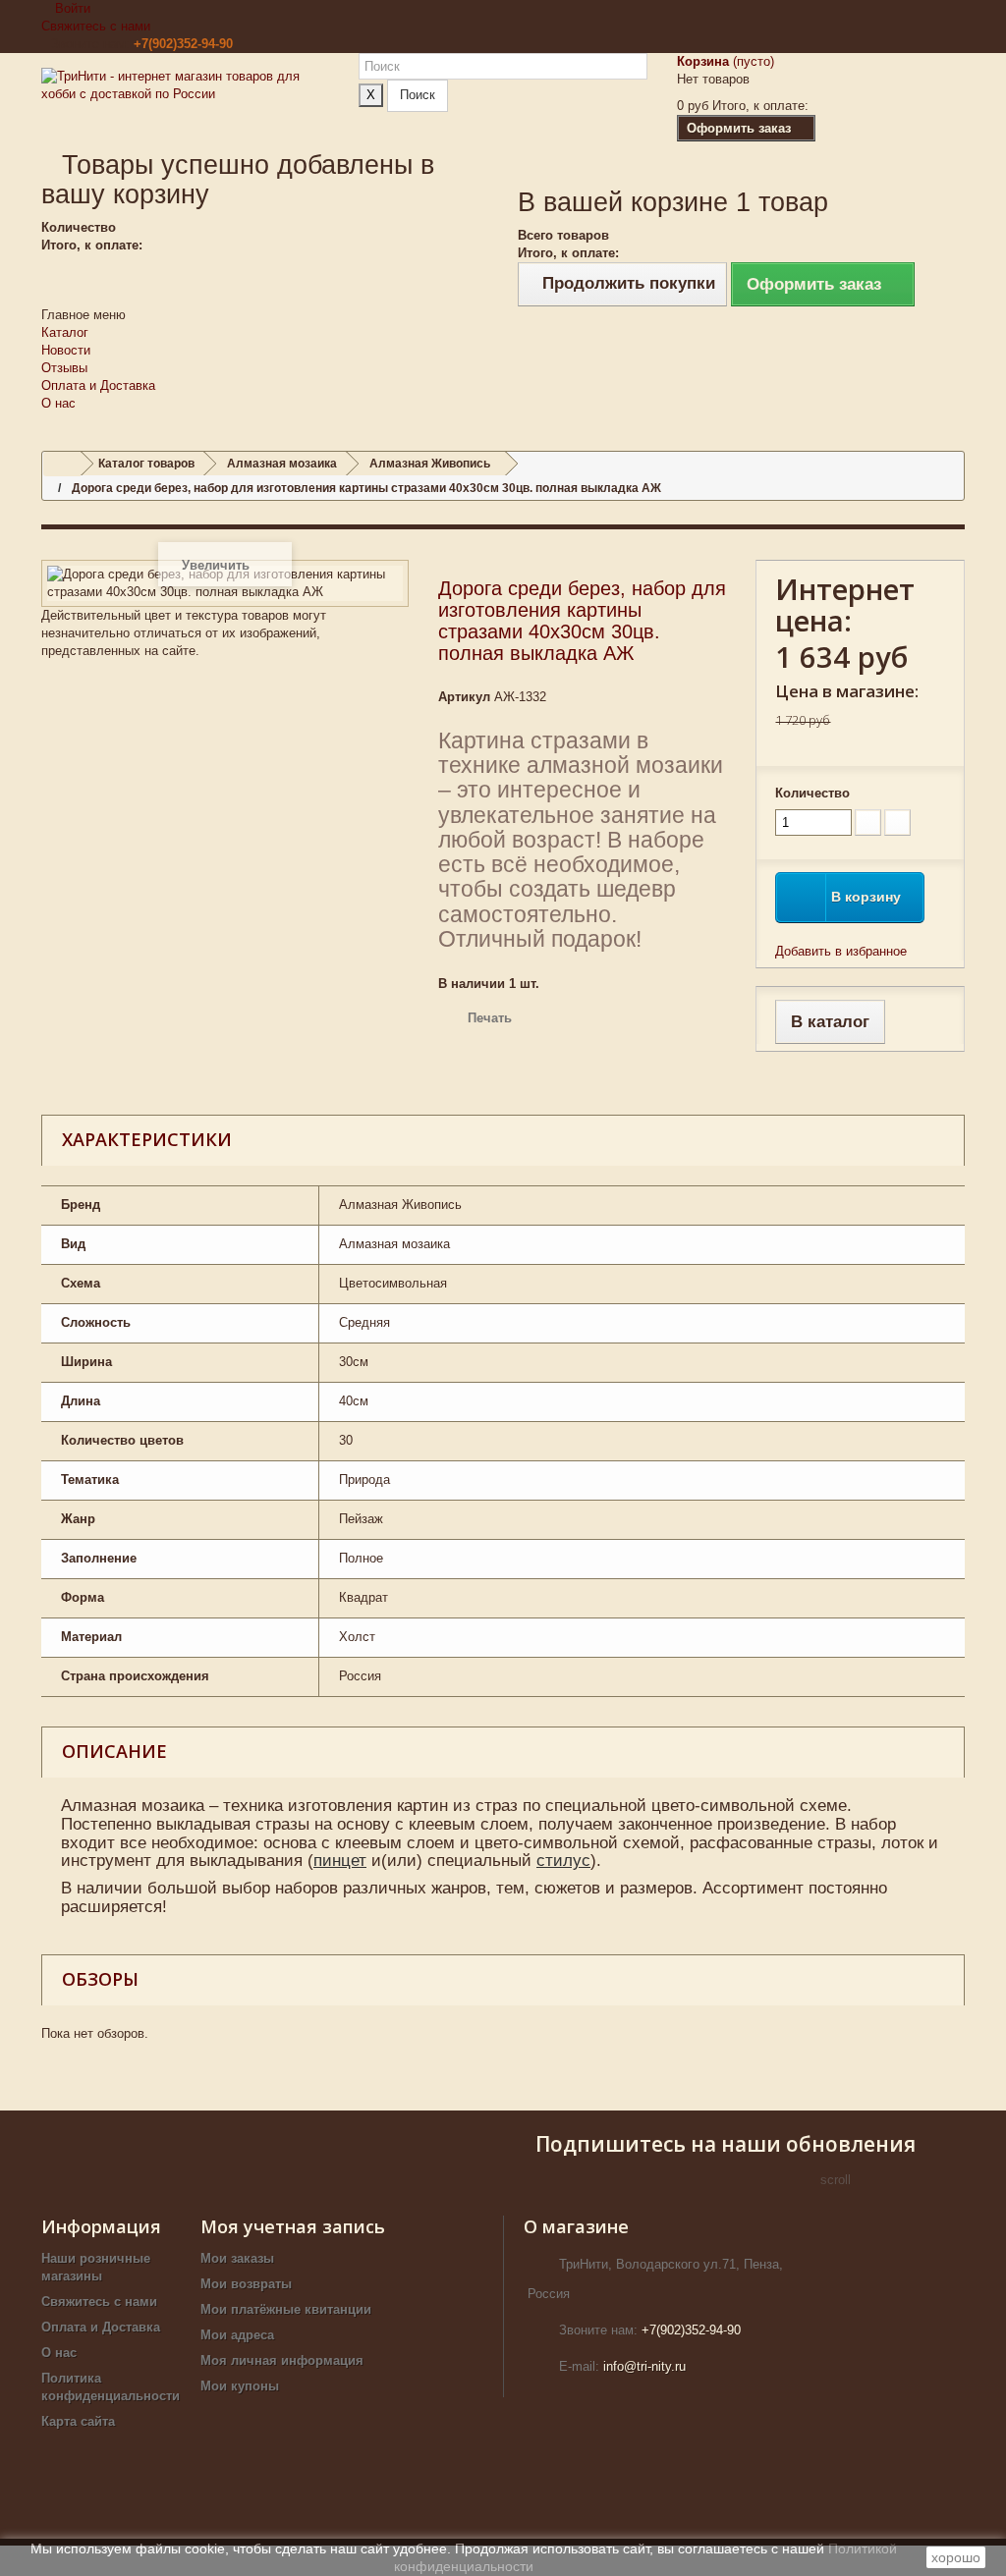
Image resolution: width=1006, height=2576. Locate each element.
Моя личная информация (282, 2360)
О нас (58, 403)
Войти (71, 8)
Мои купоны (240, 2386)
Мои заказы (237, 2258)
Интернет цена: (845, 605)
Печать (490, 1018)
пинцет (340, 1861)
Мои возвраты (246, 2284)
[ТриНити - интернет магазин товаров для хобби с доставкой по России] (185, 101)
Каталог (65, 332)
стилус (563, 1861)
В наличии (472, 984)
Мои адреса (237, 2335)
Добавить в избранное (841, 951)
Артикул (464, 697)
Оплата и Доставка (98, 385)
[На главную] (62, 464)
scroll (836, 2180)
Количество (812, 793)
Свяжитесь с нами (96, 26)
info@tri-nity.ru (644, 2366)
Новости (66, 350)
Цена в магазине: (847, 691)
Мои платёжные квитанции (286, 2309)
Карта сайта (78, 2421)
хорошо (956, 2557)
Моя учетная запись (293, 2226)
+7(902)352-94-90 (183, 44)
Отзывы (64, 368)
